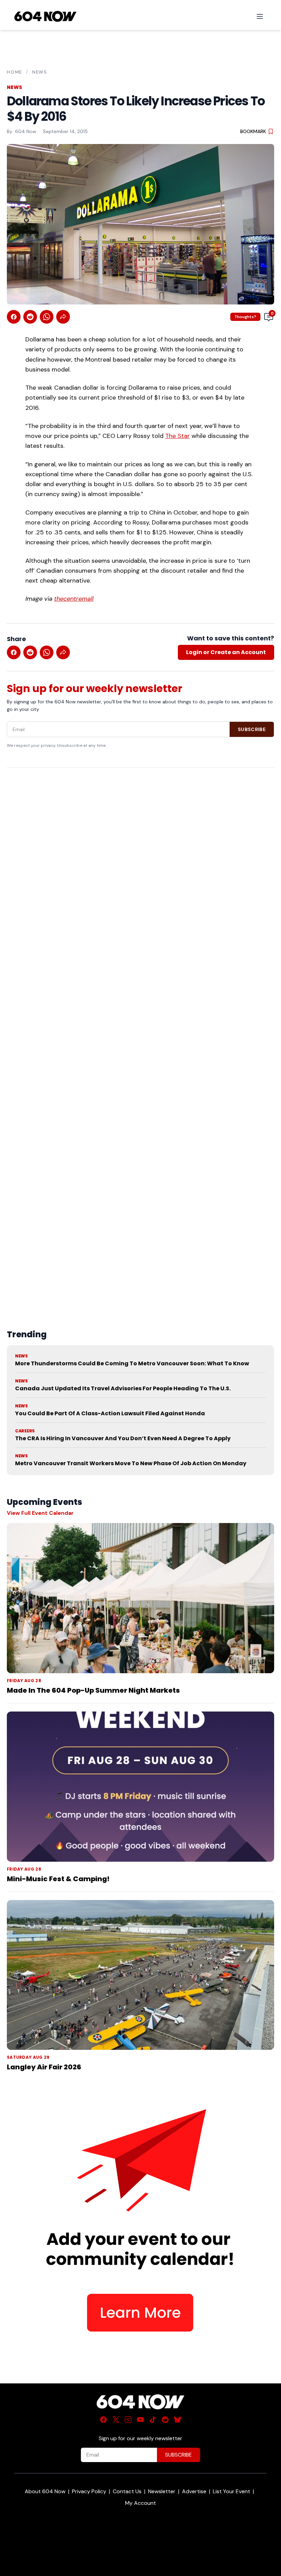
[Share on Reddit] (30, 317)
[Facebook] (103, 2420)
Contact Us (127, 2491)
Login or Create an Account (226, 652)
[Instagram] (128, 2420)
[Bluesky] (178, 2420)
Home (15, 72)
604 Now (26, 131)
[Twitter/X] (116, 2420)
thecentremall (74, 599)
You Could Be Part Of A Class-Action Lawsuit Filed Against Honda (110, 1413)
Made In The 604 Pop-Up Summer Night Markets (93, 1690)
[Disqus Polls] (140, 861)
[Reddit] (165, 2420)
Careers (25, 1431)
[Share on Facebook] (14, 317)
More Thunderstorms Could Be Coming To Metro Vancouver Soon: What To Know (132, 1363)
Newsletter (162, 2491)
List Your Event (231, 2491)
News (40, 72)
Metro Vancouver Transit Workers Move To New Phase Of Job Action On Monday (131, 1463)
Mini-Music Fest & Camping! (58, 1879)
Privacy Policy (89, 2491)
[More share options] (63, 317)
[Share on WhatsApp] (47, 317)
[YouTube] (140, 2420)
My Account (140, 2503)
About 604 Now (45, 2491)
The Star (178, 436)
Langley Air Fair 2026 (44, 2067)
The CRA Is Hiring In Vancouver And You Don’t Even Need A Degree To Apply (123, 1438)
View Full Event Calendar (40, 1513)
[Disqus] (140, 1032)
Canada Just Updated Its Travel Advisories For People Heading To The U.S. (123, 1388)
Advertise (194, 2491)
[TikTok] (153, 2420)
